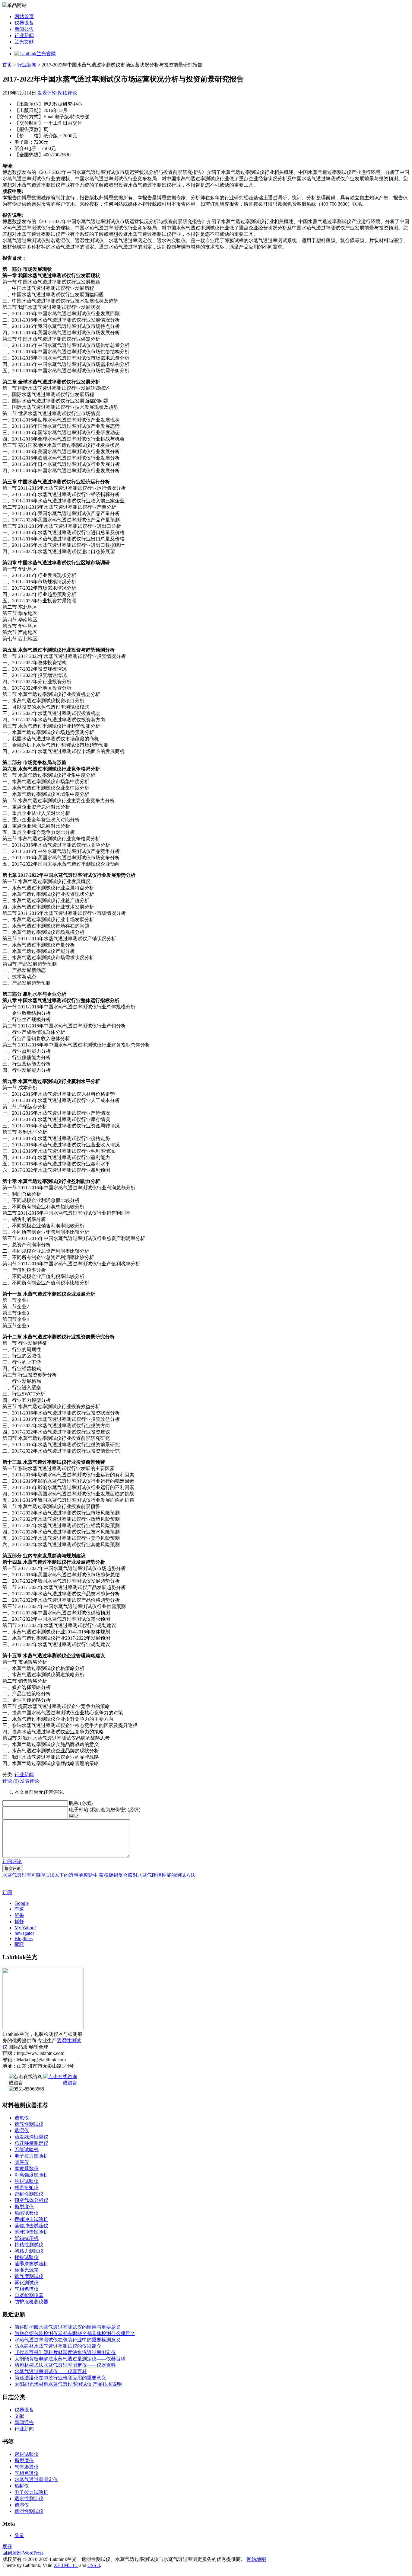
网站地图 (256, 2559)
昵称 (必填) (81, 1803)
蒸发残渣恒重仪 (31, 2137)
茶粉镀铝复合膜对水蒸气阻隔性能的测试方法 (147, 1875)
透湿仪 (22, 2131)
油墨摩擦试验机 (31, 2264)
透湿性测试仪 (29, 2511)
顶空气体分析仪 (31, 2200)
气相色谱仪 (27, 2289)
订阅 (7, 1892)
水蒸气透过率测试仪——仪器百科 (51, 2371)
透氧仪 (22, 2118)
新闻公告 (24, 29)
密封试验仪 (27, 2454)
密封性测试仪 (29, 2194)
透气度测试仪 (29, 2276)
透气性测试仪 (29, 2124)
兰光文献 (24, 42)
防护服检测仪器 (31, 2302)
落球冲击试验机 (31, 2232)
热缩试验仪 (27, 2213)
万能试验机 (27, 2150)
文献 (19, 2416)
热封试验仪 (27, 2181)
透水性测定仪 (29, 2499)
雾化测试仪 (27, 2283)
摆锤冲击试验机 (31, 2219)
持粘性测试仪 (29, 2245)
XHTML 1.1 (66, 2565)
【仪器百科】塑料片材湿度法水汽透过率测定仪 (65, 2352)
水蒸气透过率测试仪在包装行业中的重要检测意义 (68, 2340)
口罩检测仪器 (29, 2295)
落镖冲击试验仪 (31, 2226)
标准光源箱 (27, 2270)
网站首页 (24, 16)
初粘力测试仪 (29, 2251)
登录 (19, 2535)
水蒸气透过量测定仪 (36, 2480)
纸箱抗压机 (27, 2238)
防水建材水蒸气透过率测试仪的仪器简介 (58, 2346)
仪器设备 (24, 23)
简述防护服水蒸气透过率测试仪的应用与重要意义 (68, 2327)
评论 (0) (11, 1781)
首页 (7, 65)
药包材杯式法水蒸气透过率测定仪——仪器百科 (65, 2365)
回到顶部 (12, 2553)
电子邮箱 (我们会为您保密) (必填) (105, 1810)
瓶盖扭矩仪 (27, 2188)
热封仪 (22, 2486)
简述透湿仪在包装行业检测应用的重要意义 (60, 2378)
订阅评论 (12, 1862)
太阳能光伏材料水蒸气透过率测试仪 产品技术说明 (68, 2384)
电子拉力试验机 (31, 2156)
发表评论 (47, 93)
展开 (7, 2547)
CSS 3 (94, 2565)
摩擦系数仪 (27, 2169)
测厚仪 (22, 2162)
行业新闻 (24, 35)
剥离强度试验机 (31, 2175)
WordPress (33, 2553)
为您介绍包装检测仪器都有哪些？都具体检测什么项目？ (75, 2333)
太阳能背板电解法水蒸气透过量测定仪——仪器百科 (70, 2359)
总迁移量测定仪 (31, 2143)
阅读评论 (68, 93)
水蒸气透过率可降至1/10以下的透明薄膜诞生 (50, 1875)
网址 (74, 1816)
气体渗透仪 (27, 2467)
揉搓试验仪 (27, 2257)
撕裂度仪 (24, 2207)
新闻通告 (24, 2422)
